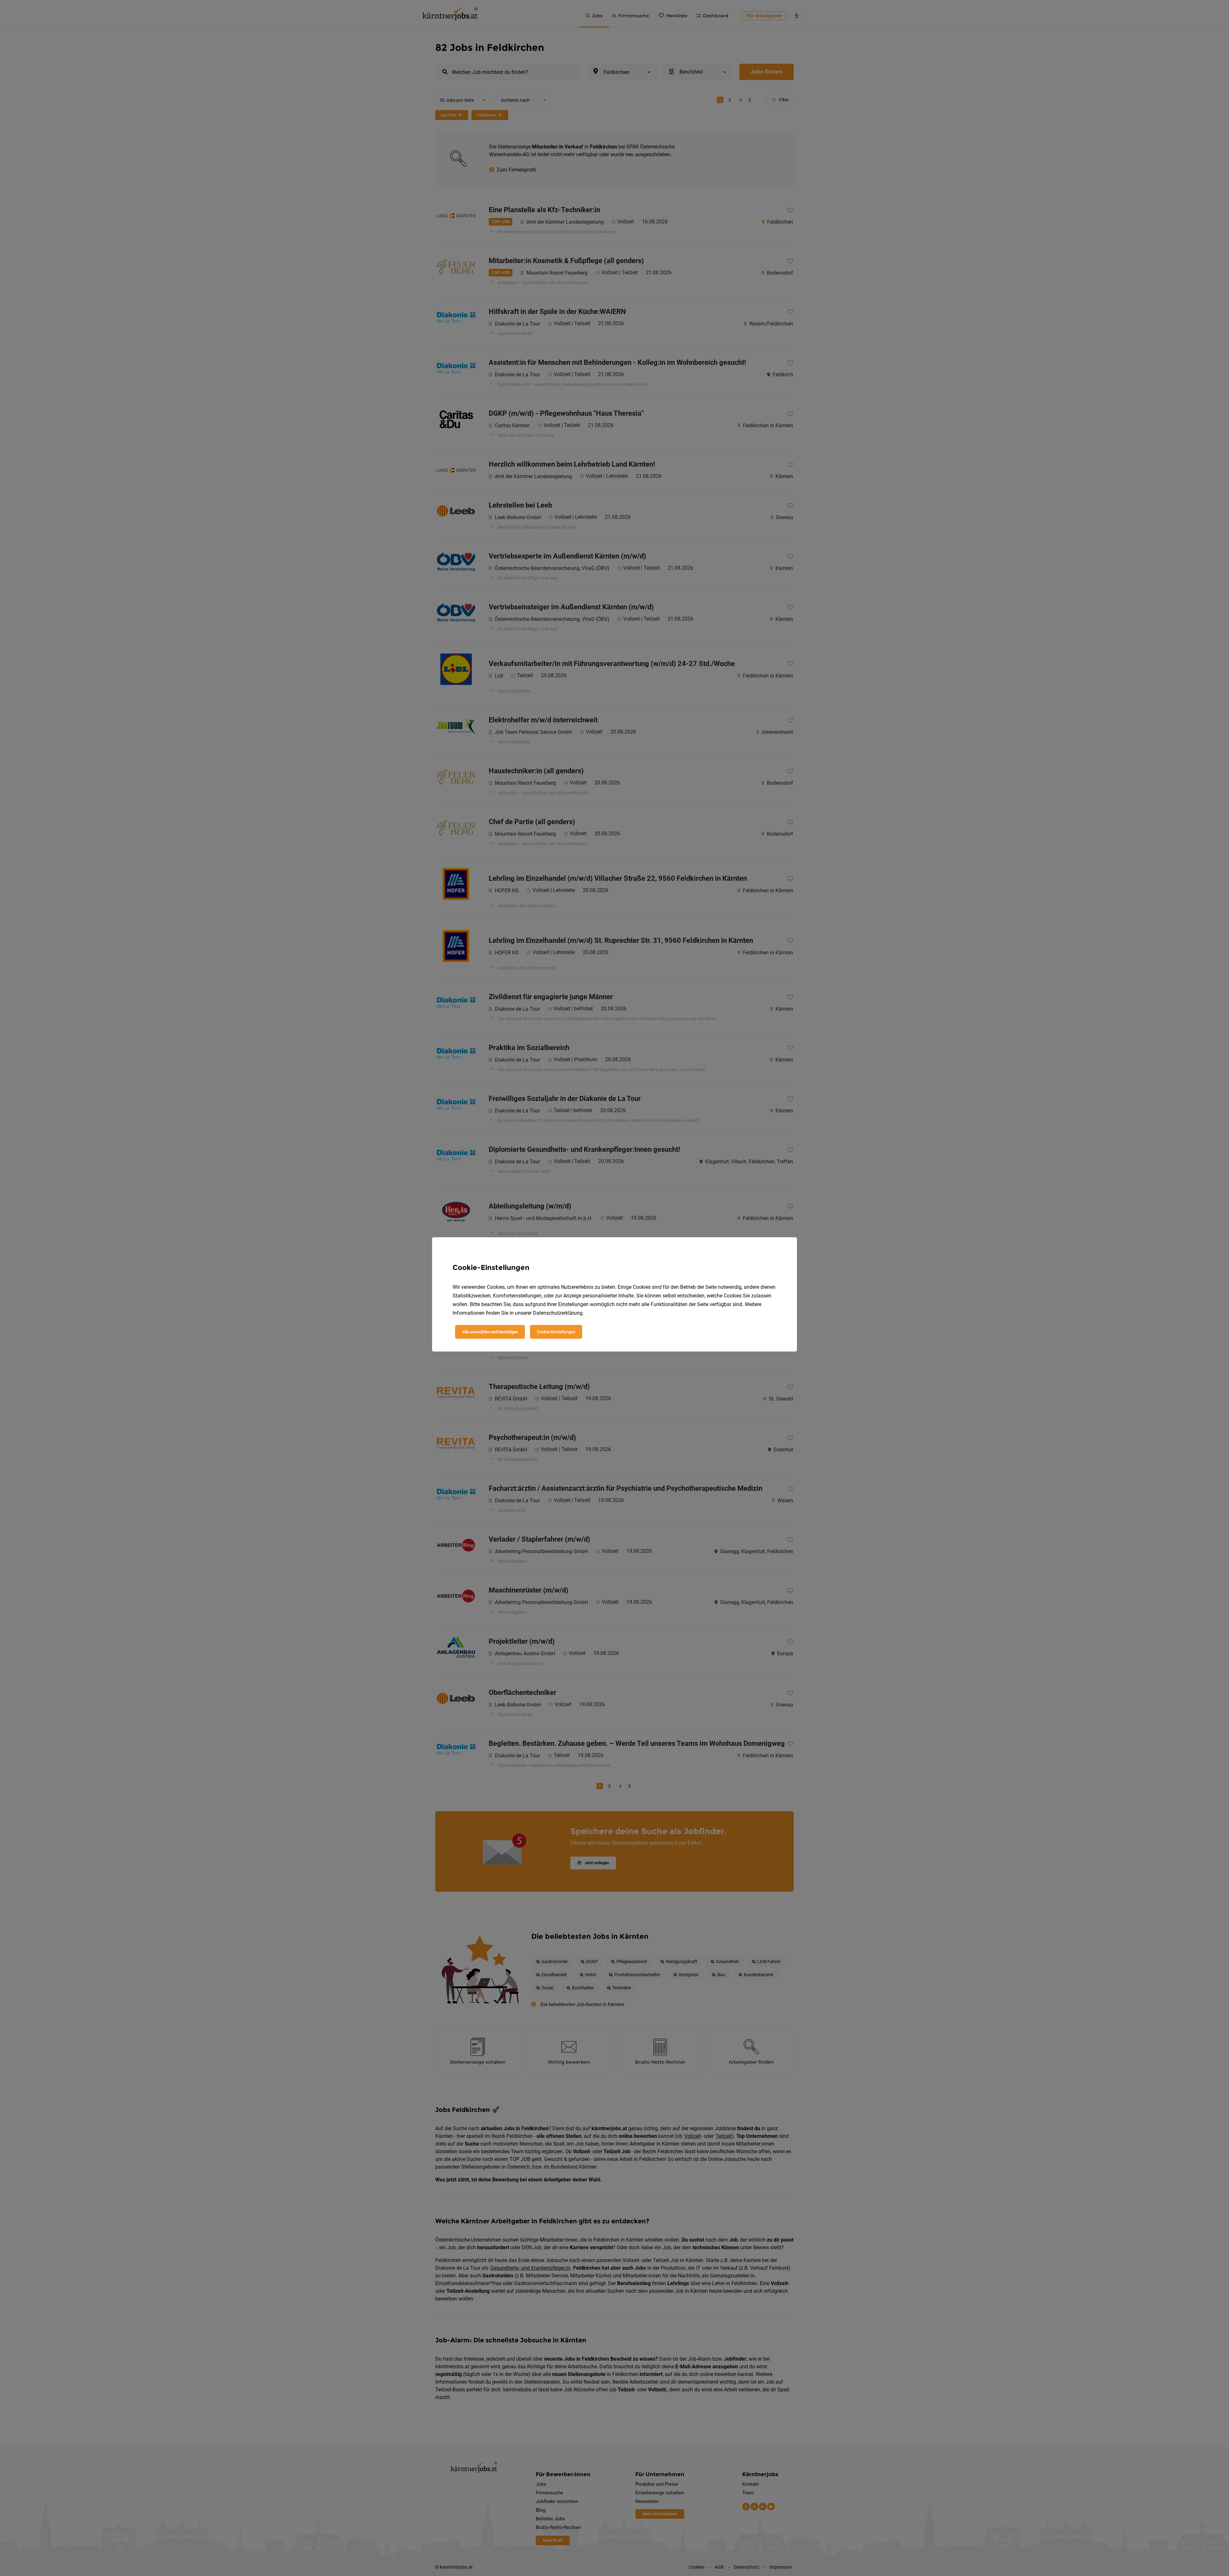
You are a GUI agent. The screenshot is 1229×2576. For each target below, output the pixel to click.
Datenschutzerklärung (558, 1313)
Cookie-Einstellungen (556, 1332)
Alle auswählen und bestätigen (490, 1332)
